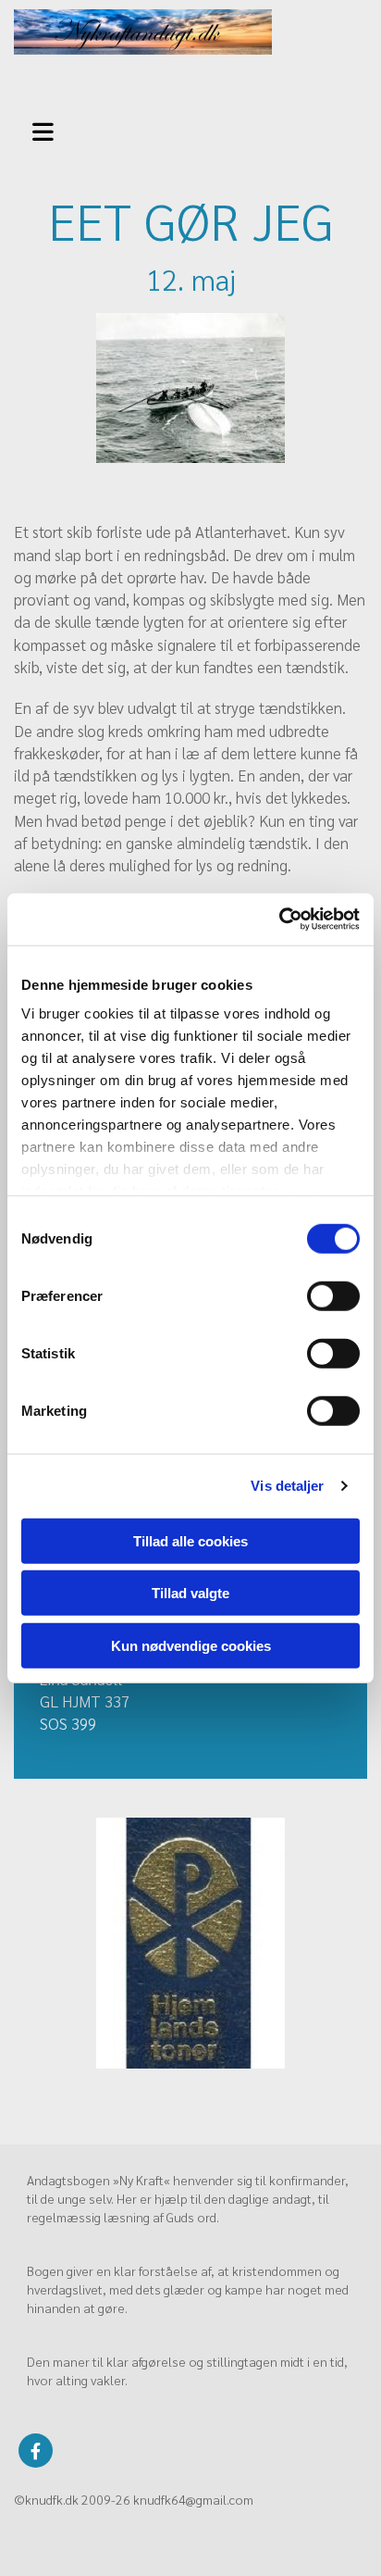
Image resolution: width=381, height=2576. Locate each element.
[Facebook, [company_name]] (36, 2451)
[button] (52, 129)
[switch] (333, 1295)
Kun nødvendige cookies (191, 1645)
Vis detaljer (287, 1486)
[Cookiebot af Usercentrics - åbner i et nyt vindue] (279, 919)
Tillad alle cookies (190, 1540)
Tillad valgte (190, 1593)
